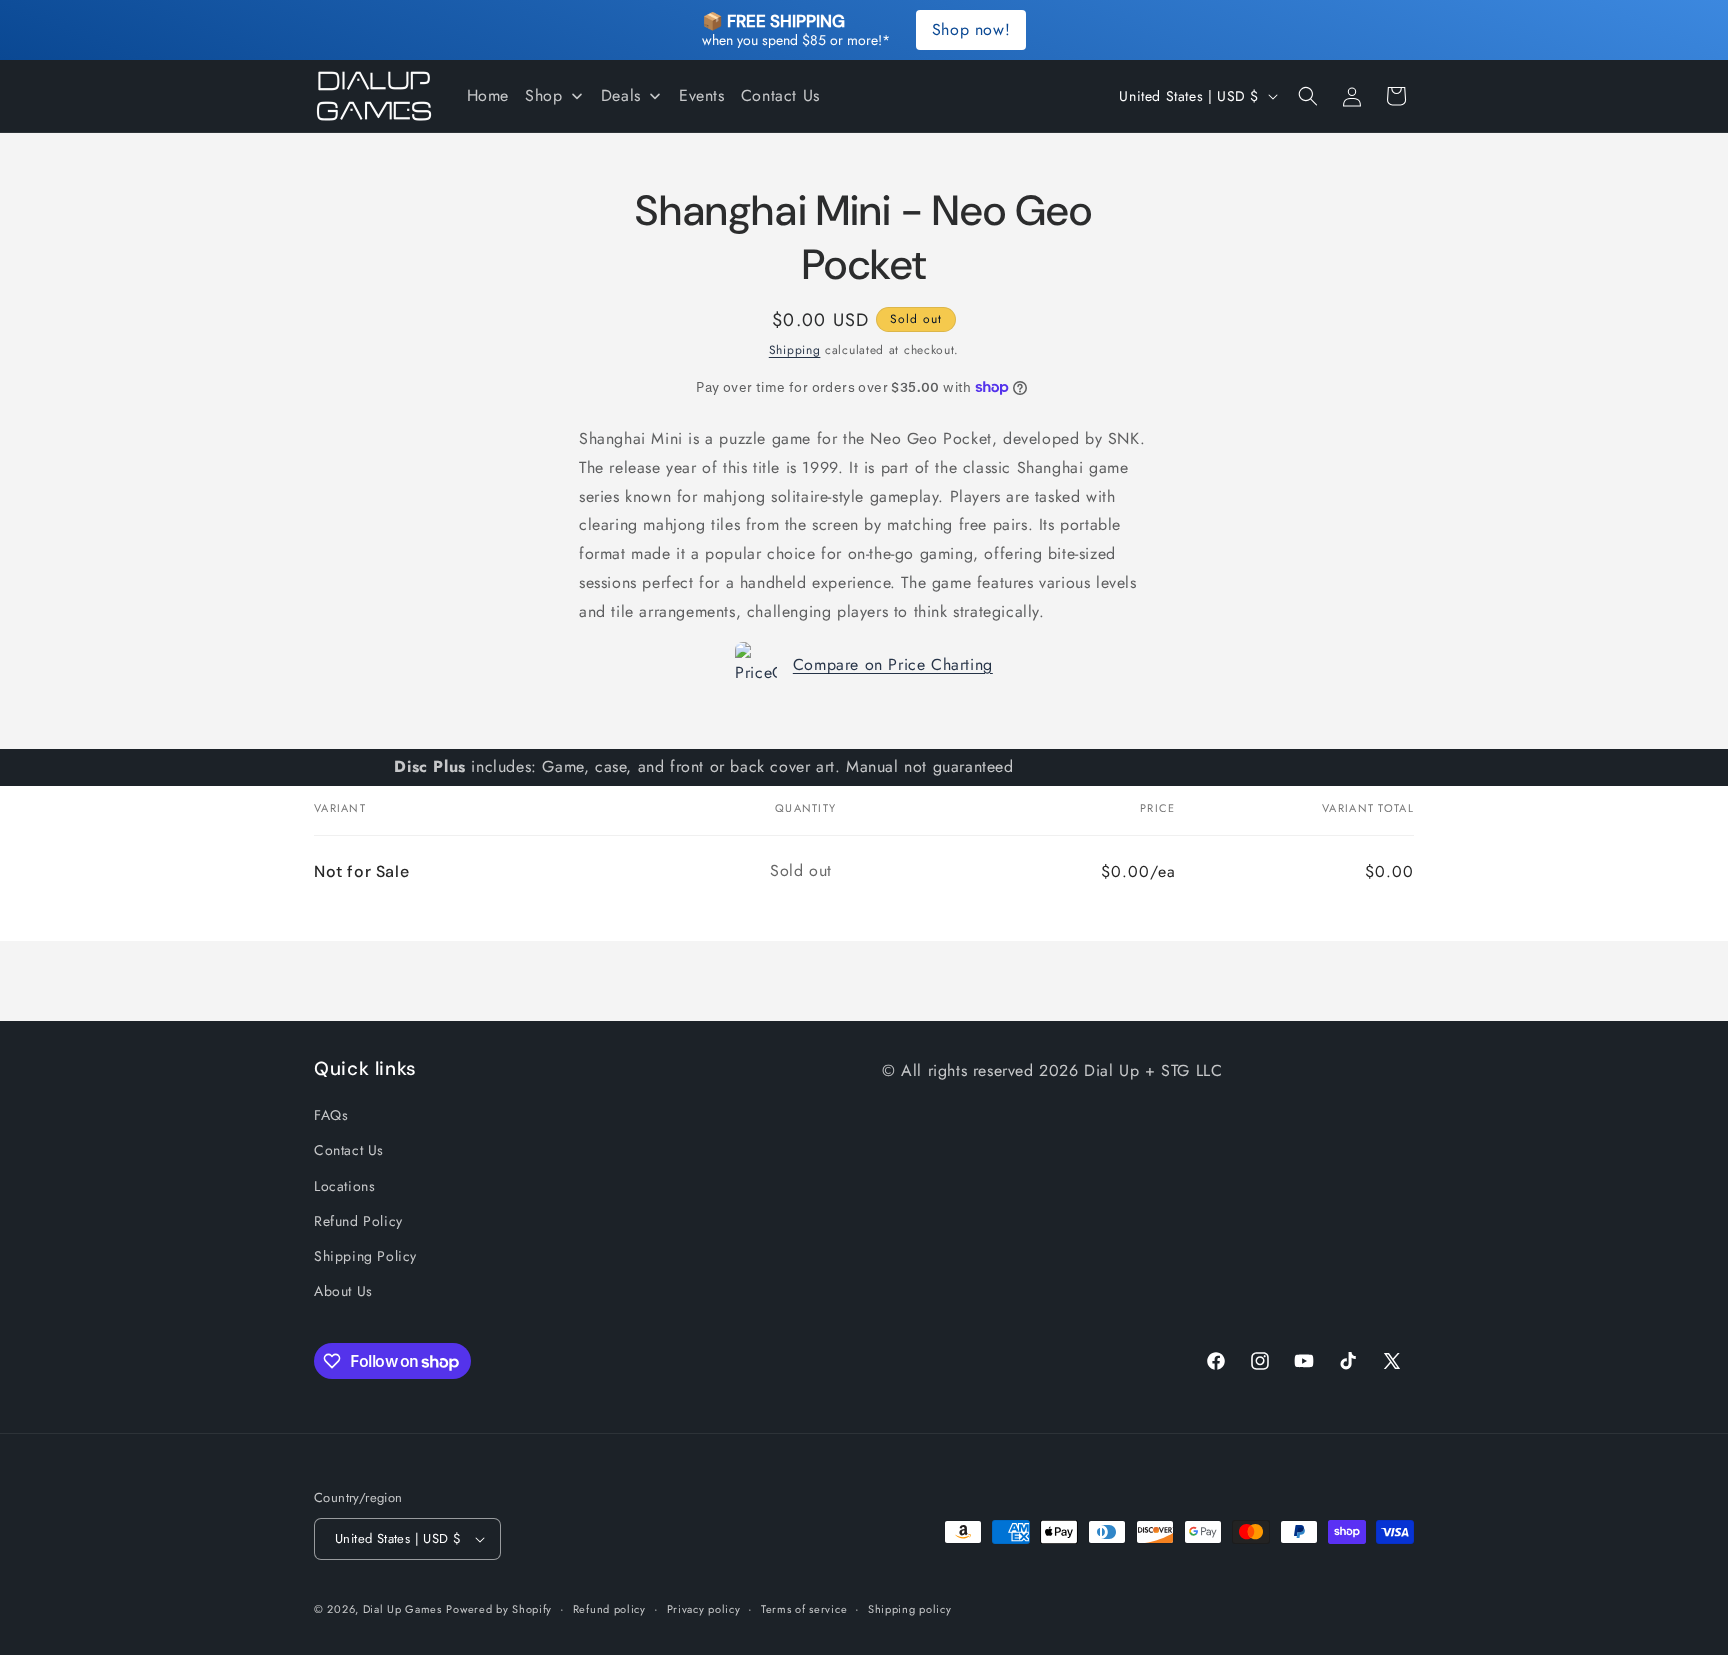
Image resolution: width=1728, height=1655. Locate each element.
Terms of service (804, 1609)
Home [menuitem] (488, 95)
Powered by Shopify (499, 1609)
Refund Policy (358, 1221)
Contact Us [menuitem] (780, 95)
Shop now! (971, 29)
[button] (1308, 96)
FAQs (331, 1115)
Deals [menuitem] (621, 95)
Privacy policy (704, 1609)
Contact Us (349, 1150)
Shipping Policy (365, 1256)
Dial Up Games (402, 1609)
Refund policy (609, 1609)
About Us (343, 1291)
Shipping (795, 350)
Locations (344, 1186)
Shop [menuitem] (543, 95)
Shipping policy (910, 1609)
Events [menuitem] (702, 95)
